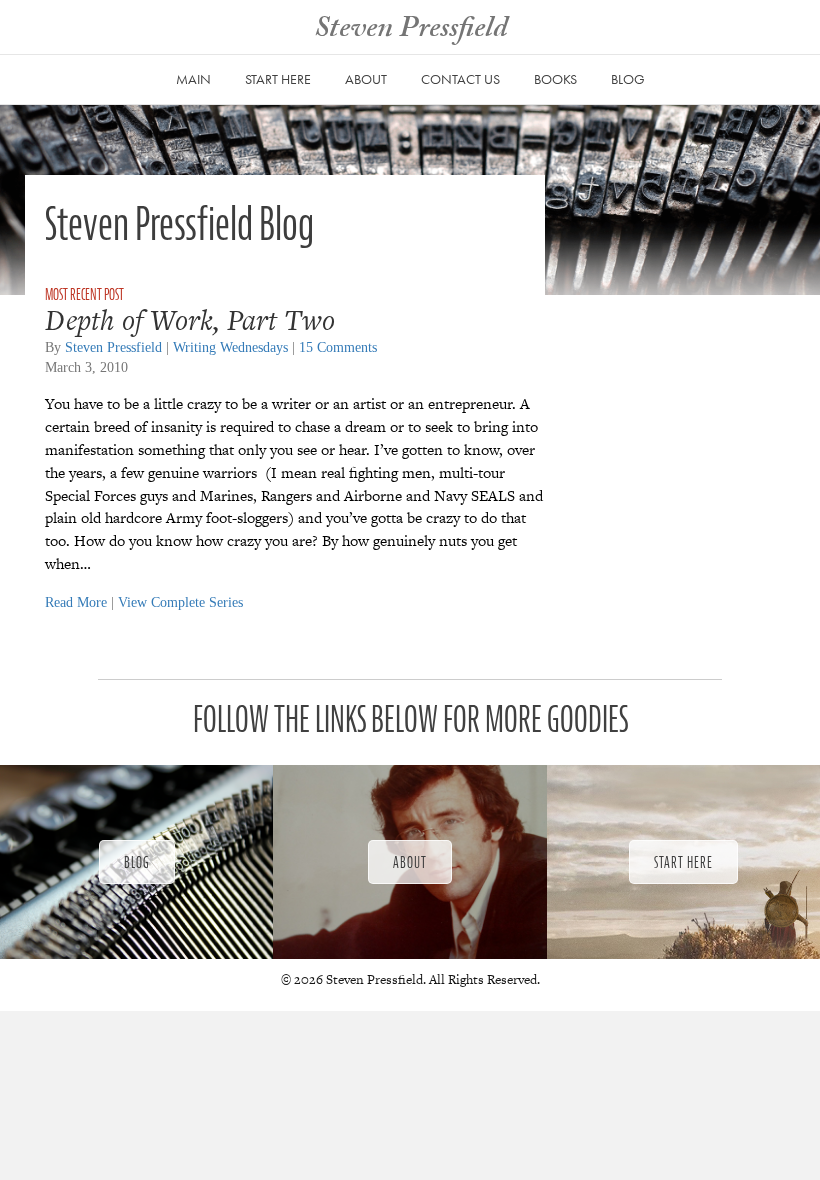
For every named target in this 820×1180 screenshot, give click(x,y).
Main (193, 79)
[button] (137, 862)
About (366, 79)
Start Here (278, 79)
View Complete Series (180, 602)
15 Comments (338, 347)
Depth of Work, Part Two (190, 320)
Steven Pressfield (113, 347)
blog (628, 79)
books (555, 79)
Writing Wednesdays (230, 347)
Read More (76, 602)
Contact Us (460, 79)
